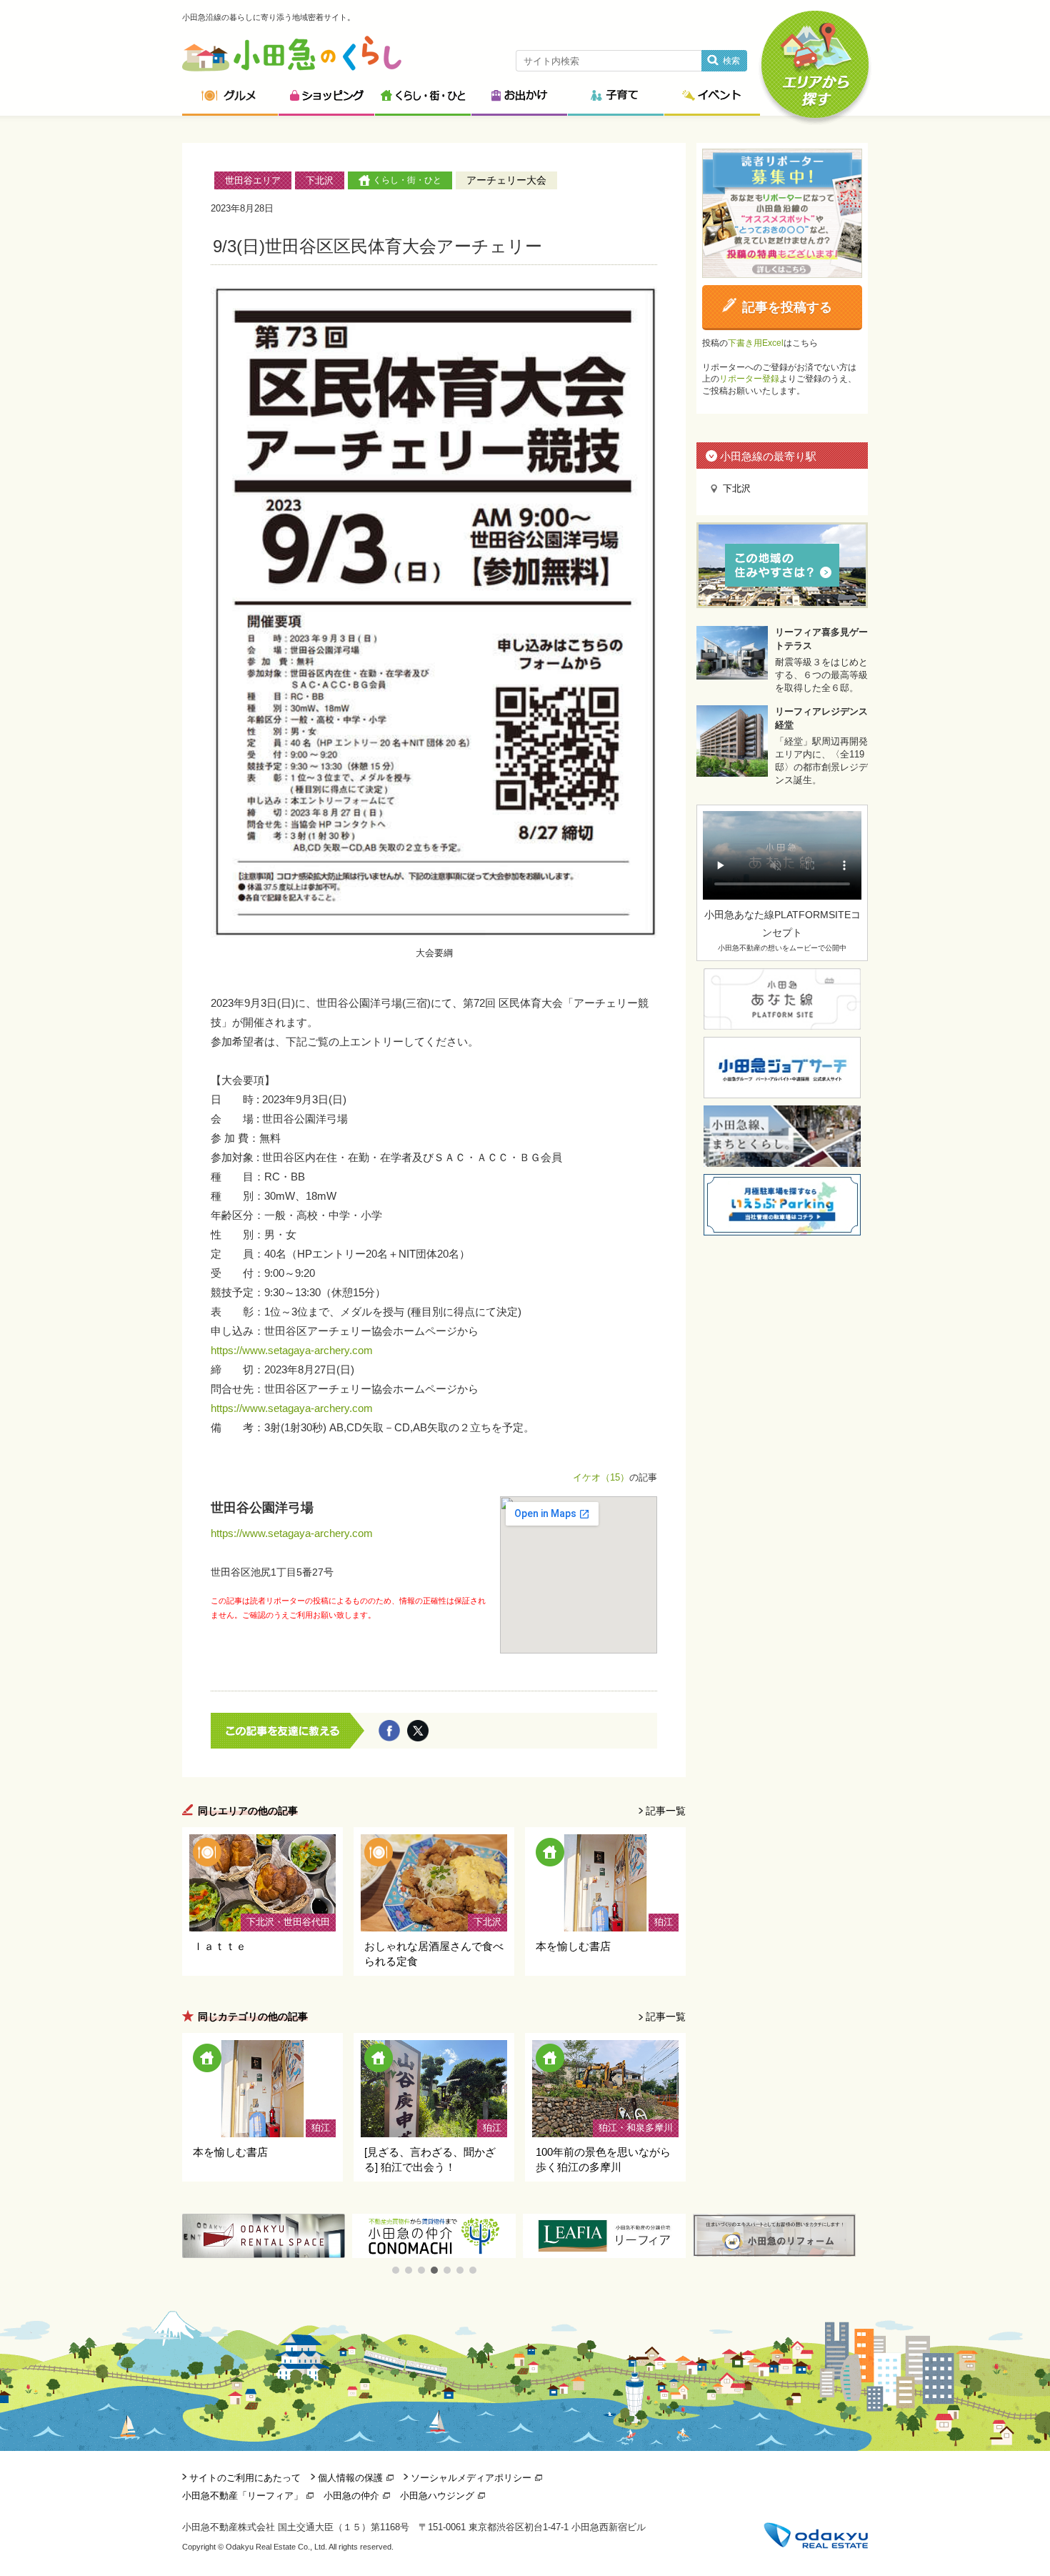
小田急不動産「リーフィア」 (242, 2496)
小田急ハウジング (437, 2496)
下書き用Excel (756, 343)
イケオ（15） (601, 1477)
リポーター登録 (749, 379)
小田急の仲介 (351, 2496)
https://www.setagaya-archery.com (292, 1350)
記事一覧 (666, 1811)
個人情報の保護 (350, 2478)
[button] (396, 2270)
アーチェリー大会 (506, 180)
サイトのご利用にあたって (245, 2478)
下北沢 (320, 180)
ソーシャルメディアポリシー (471, 2478)
